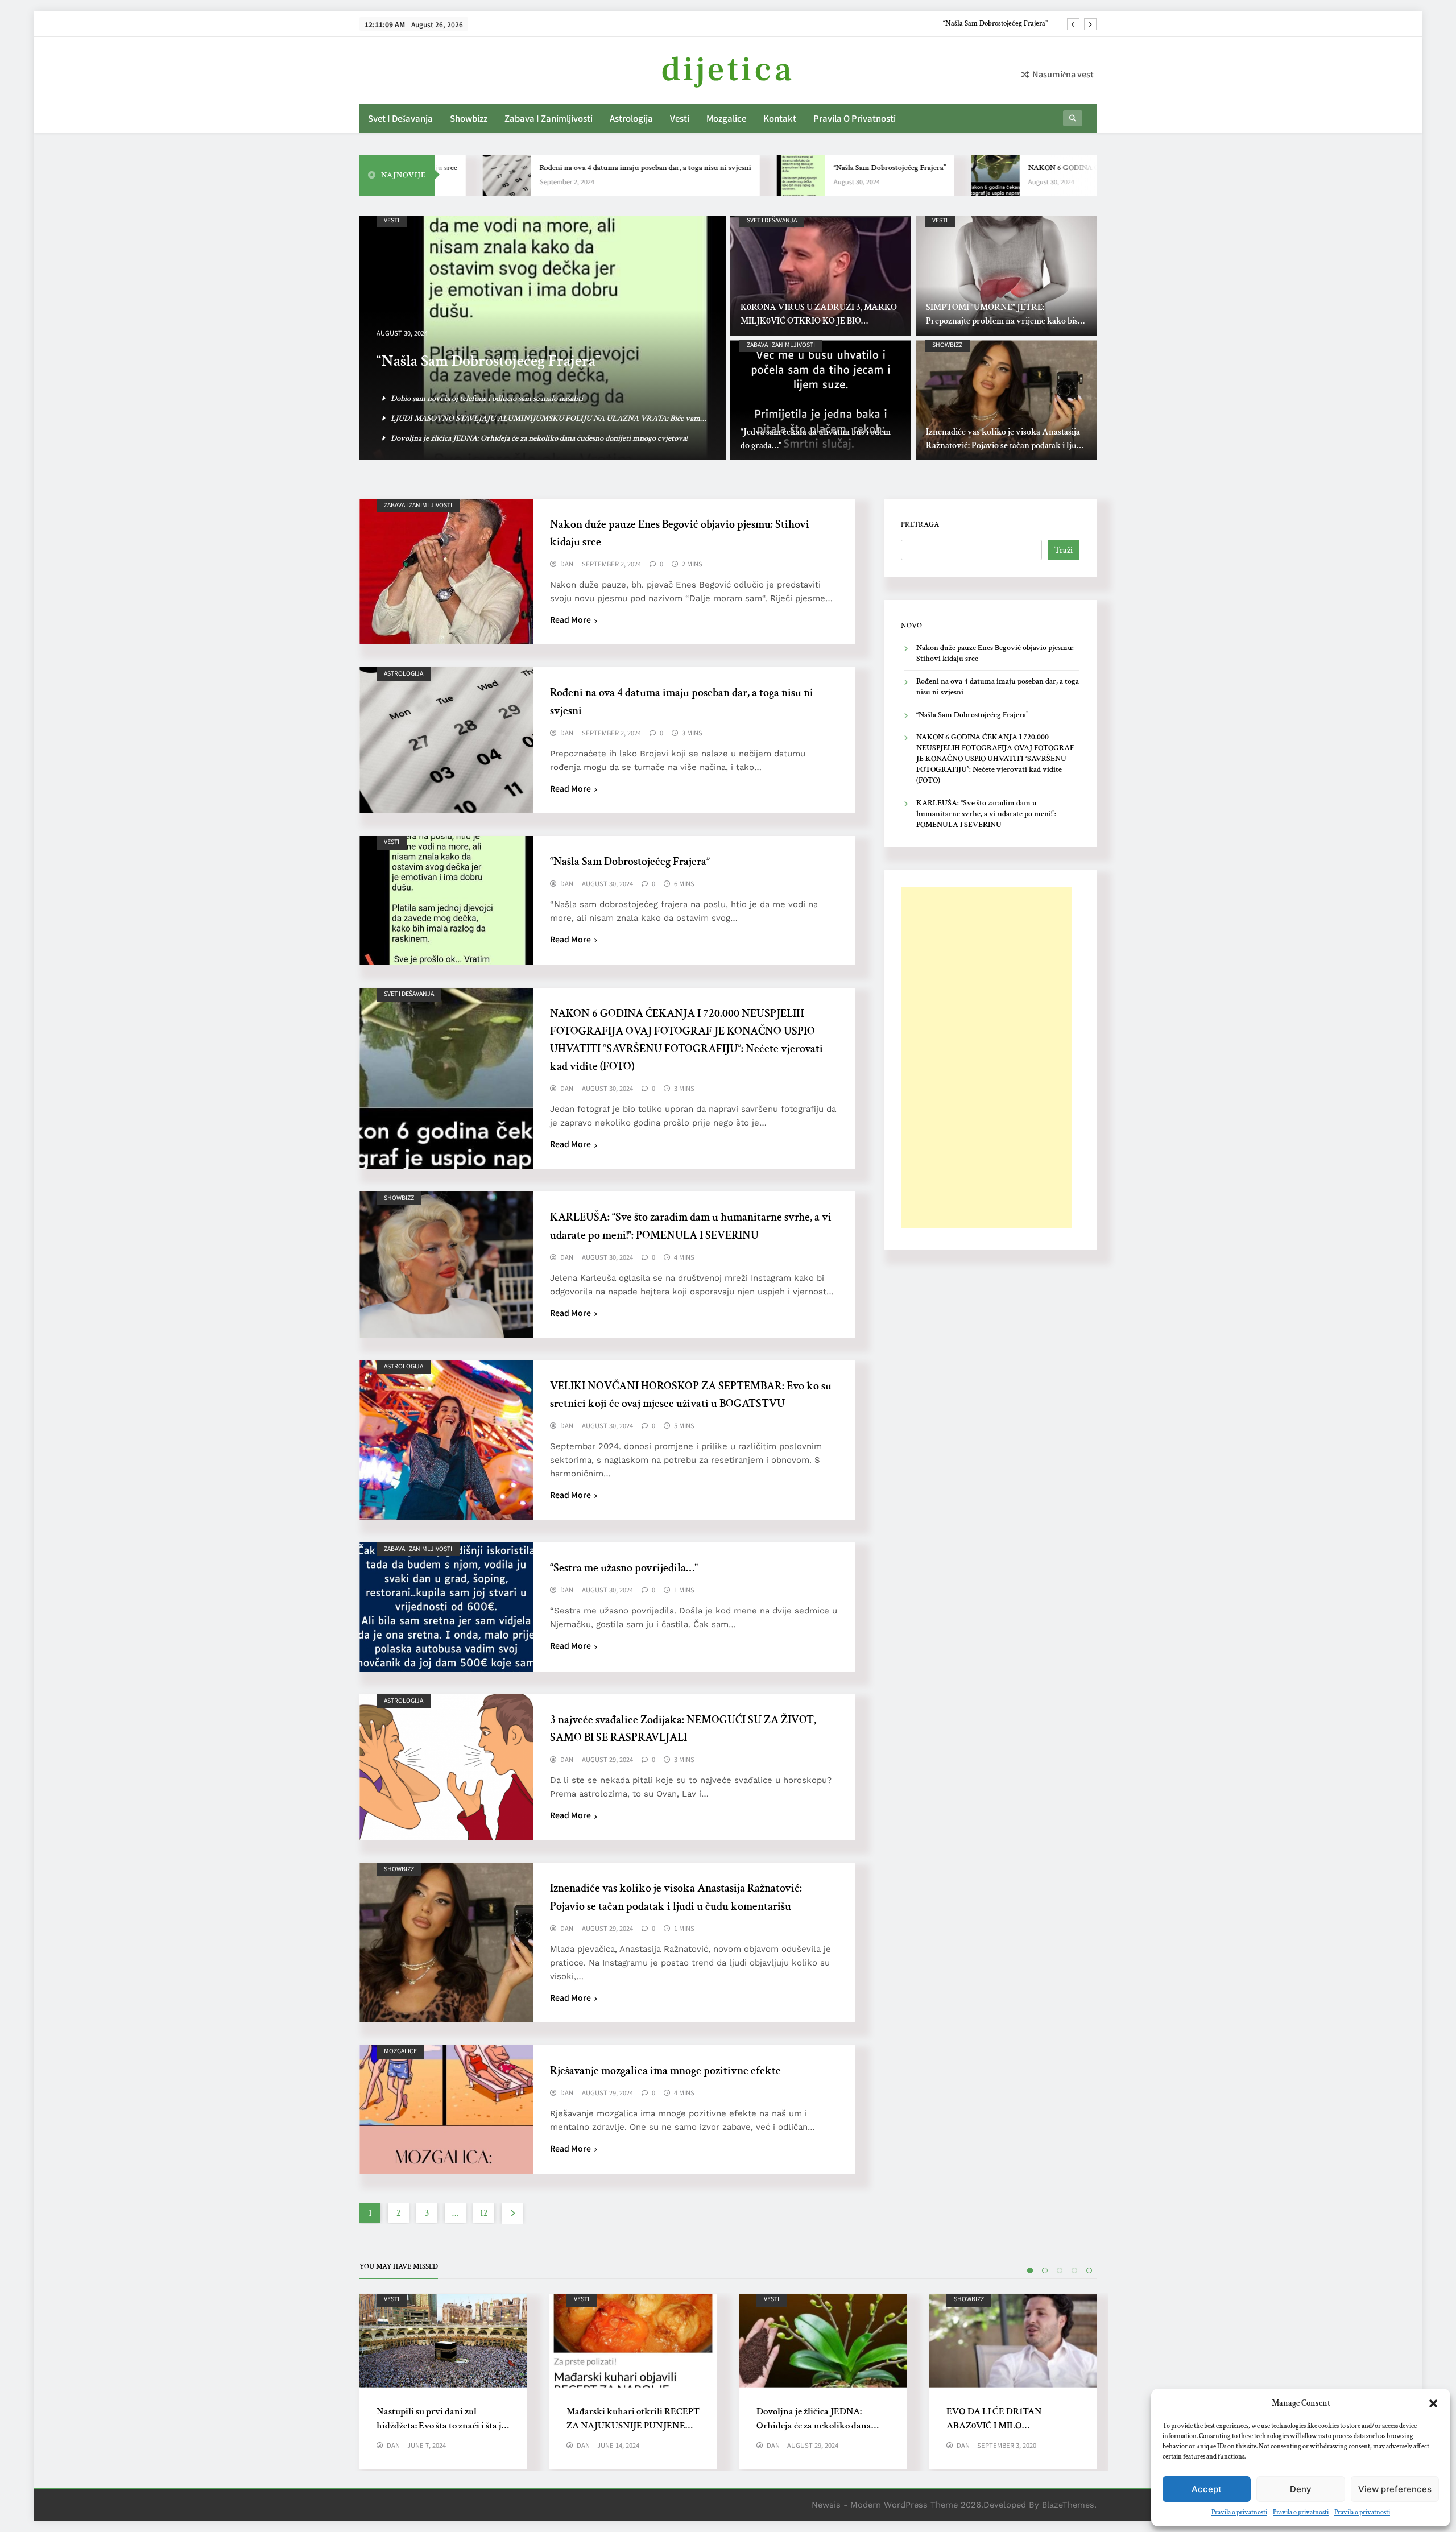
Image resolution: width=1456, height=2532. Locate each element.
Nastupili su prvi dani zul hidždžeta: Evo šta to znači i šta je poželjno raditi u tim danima (441, 2426)
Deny (1301, 2489)
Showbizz (469, 118)
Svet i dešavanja (400, 118)
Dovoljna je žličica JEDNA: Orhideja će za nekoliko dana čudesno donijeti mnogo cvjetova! (822, 2426)
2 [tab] (1045, 2270)
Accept (1207, 2489)
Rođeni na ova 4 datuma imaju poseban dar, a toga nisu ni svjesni (542, 168)
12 (484, 2213)
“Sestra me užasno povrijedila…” (624, 1568)
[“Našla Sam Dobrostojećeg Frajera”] (698, 175)
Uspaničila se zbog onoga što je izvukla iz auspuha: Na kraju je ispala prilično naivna (530, 398)
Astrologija (631, 118)
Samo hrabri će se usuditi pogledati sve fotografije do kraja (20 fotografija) (512, 438)
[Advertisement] (986, 1058)
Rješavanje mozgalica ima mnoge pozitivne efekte (665, 2071)
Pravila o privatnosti (1239, 2512)
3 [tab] (1060, 2270)
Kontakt (780, 118)
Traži (1064, 550)
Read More (570, 619)
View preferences (1395, 2489)
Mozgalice (726, 118)
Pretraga (920, 524)
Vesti (680, 118)
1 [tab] (1030, 2270)
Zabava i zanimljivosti (549, 118)
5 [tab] (1089, 2270)
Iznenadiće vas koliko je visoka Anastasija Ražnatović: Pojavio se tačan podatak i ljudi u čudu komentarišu (1005, 446)
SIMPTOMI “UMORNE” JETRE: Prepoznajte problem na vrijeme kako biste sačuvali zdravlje (1005, 321)
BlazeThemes (1068, 2505)
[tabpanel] (443, 2382)
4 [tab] (1074, 2270)
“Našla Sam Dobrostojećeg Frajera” (786, 168)
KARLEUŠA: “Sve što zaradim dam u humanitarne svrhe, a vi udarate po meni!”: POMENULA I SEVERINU (986, 814)
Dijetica (728, 70)
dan (567, 564)
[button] (1433, 2403)
